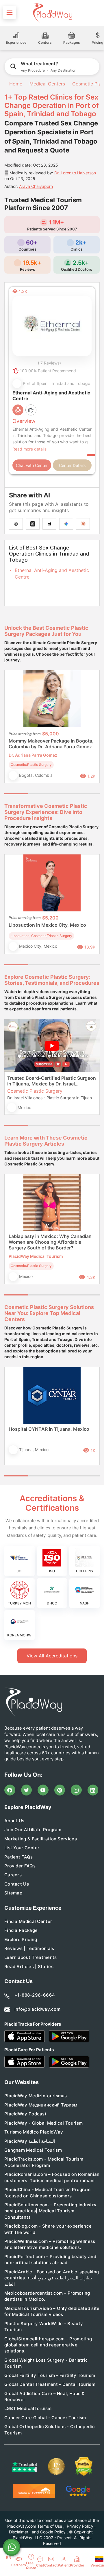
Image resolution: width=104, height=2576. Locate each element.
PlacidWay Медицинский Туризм (41, 2105)
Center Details (72, 465)
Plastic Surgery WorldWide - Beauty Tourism (44, 2327)
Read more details (29, 449)
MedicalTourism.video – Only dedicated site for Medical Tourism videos (52, 2311)
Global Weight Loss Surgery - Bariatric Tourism (46, 2363)
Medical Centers (47, 84)
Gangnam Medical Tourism (33, 2150)
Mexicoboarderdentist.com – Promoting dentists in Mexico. (47, 2296)
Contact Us (17, 1884)
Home (15, 84)
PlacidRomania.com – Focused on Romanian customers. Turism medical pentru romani (52, 2177)
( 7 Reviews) (49, 363)
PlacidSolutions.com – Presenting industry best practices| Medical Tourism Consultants (50, 2211)
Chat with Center (32, 465)
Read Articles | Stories (29, 1967)
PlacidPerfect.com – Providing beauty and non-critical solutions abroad (50, 2260)
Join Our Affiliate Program (33, 1830)
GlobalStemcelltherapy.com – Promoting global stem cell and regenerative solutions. (48, 2345)
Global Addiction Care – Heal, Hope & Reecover (45, 2396)
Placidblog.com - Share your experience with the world (48, 2229)
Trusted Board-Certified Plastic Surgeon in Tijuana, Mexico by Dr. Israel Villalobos (52, 1081)
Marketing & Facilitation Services (41, 1839)
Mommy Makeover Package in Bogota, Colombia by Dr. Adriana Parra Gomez (51, 744)
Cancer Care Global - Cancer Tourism (45, 2418)
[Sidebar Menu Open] (10, 12)
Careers (13, 1875)
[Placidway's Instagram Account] (76, 1790)
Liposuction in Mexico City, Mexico (47, 925)
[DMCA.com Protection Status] (84, 2466)
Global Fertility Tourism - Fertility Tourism (50, 2375)
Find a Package (21, 1930)
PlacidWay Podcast (25, 2114)
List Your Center (22, 1848)
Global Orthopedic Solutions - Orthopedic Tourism (50, 2430)
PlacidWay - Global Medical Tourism (43, 2123)
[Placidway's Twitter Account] (27, 1790)
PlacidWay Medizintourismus (36, 2096)
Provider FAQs (20, 1866)
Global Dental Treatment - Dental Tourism (50, 2384)
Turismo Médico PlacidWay (34, 2132)
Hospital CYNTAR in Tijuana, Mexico (49, 1429)
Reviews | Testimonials (29, 1948)
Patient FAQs (19, 1857)
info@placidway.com (37, 2009)
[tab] (40, 794)
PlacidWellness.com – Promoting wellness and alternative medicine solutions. (50, 2244)
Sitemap (13, 1893)
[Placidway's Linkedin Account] (93, 1790)
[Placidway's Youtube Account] (43, 1790)
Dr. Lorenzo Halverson (75, 173)
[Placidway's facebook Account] (10, 1790)
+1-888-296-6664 (35, 1995)
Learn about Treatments (31, 1957)
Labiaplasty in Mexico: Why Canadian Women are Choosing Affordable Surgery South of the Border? (50, 1242)
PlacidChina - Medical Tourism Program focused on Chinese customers (47, 2193)
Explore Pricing (21, 1939)
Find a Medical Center (28, 1921)
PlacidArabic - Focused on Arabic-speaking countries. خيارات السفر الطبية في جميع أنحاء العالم (52, 2278)
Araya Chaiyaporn (36, 186)
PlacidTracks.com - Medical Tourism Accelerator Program (44, 2162)
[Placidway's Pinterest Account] (60, 1790)
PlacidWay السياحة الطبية (30, 2141)
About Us (14, 1821)
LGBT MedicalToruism (28, 2408)
